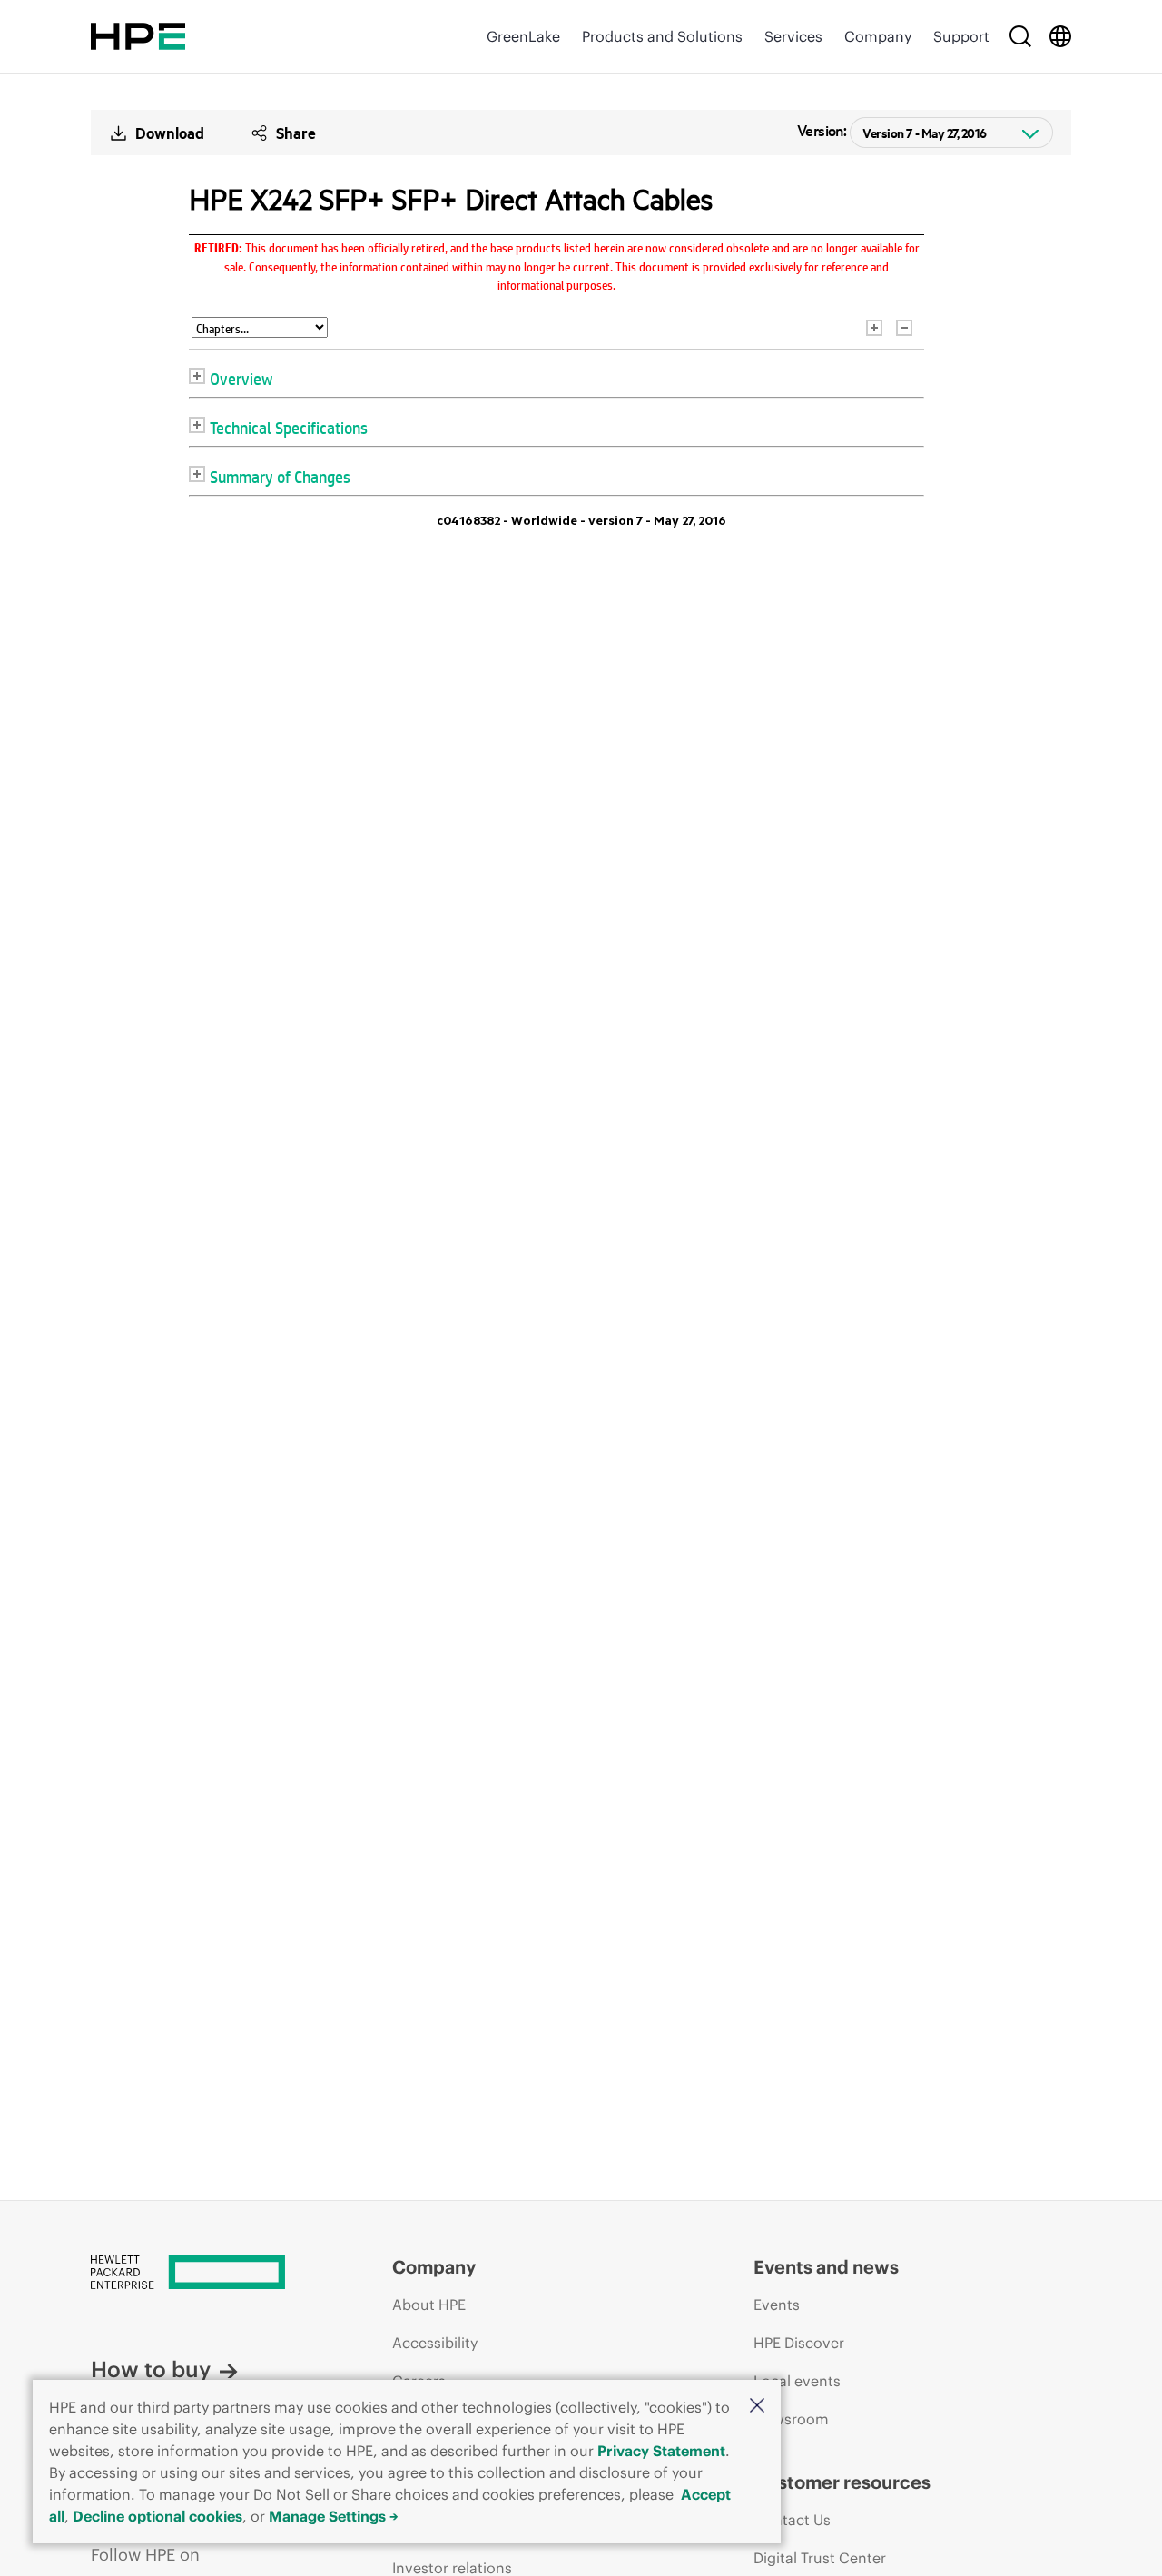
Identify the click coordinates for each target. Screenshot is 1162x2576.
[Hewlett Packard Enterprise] (138, 36)
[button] (757, 2407)
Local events (797, 2381)
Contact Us (792, 2520)
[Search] (1020, 36)
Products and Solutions (662, 36)
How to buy (151, 2369)
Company (878, 36)
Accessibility (435, 2343)
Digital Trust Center (820, 2558)
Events (777, 2305)
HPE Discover (799, 2343)
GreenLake (523, 36)
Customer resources (842, 2482)
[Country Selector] (1060, 36)
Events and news (826, 2267)
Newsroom (791, 2419)
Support (961, 36)
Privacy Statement (661, 2451)
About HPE (429, 2305)
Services (793, 36)
